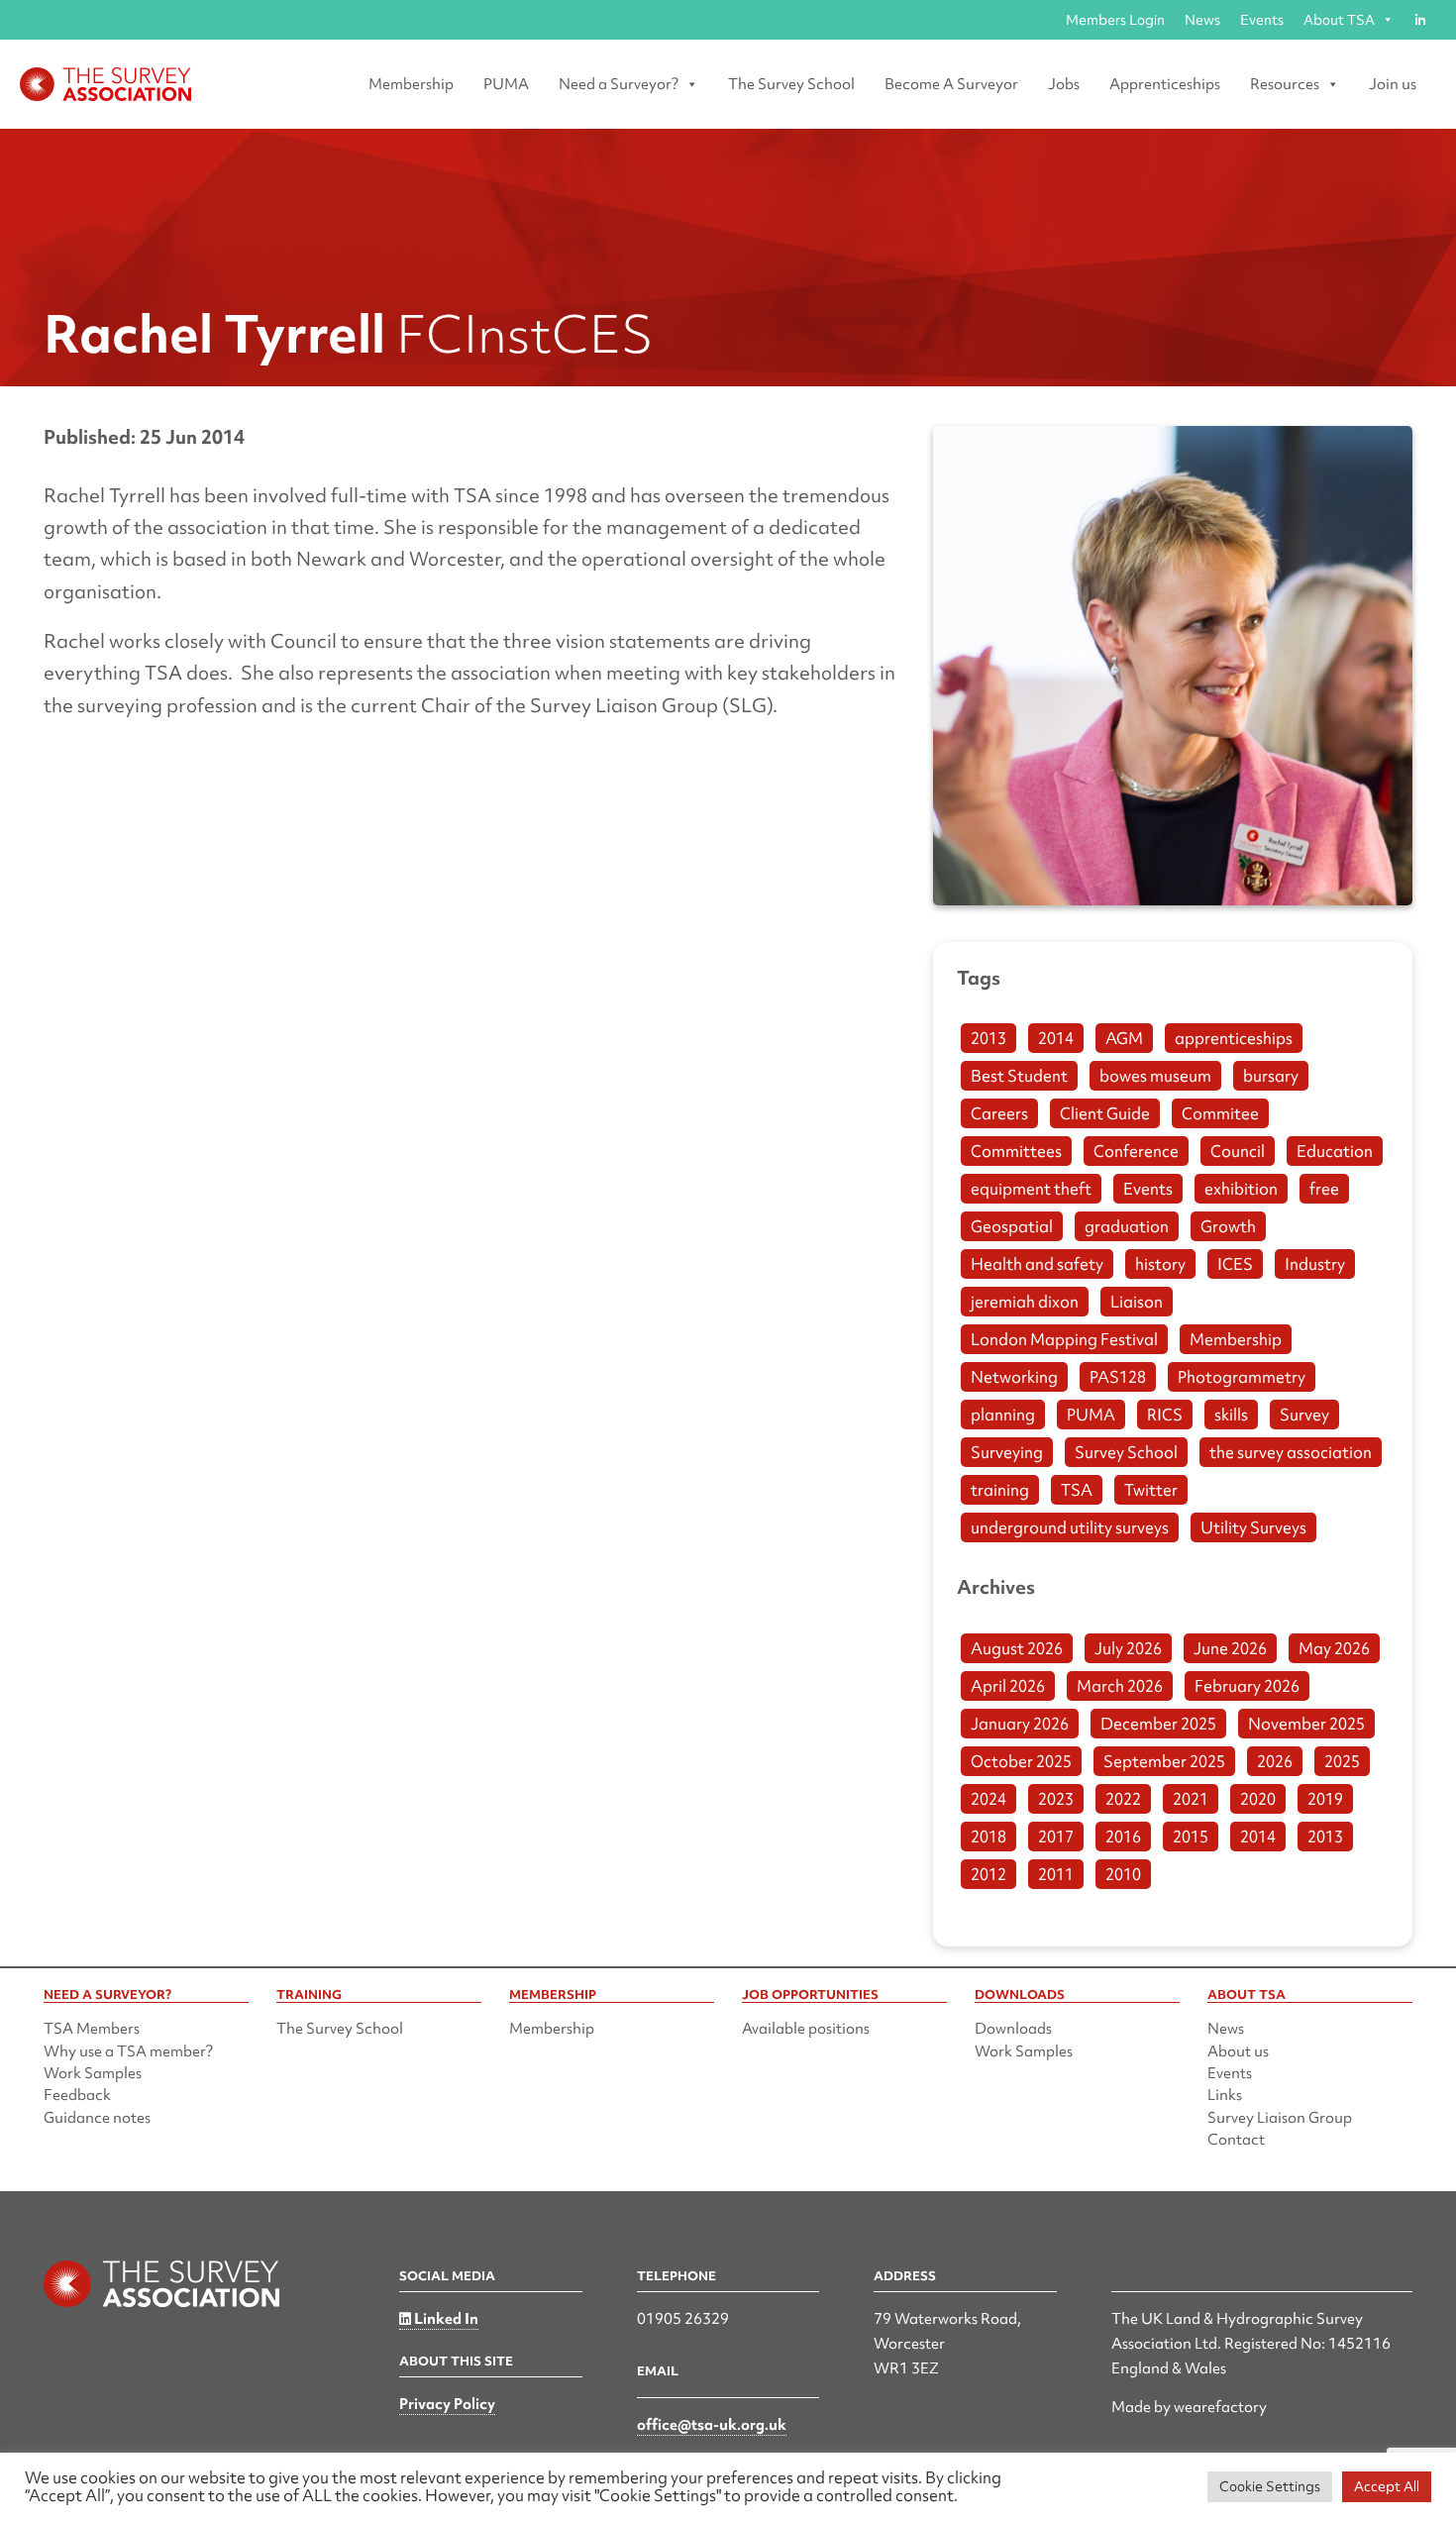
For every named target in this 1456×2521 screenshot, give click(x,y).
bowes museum (1155, 1076)
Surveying (1007, 1452)
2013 (988, 1038)
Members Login (1115, 20)
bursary (1271, 1076)
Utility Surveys (1253, 1527)
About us (1238, 2051)
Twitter (1151, 1490)
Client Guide (1105, 1113)
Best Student (1019, 1076)
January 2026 (1020, 1724)
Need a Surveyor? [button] (619, 84)
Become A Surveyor (951, 84)
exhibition (1241, 1189)
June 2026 (1230, 1648)
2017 (1056, 1837)
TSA (1077, 1490)
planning (1003, 1415)
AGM (1124, 1038)
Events (1262, 20)
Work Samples (93, 2073)
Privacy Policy (447, 2404)
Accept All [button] (1387, 2486)
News (1202, 20)
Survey (1304, 1415)
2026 (1275, 1761)
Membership (411, 84)
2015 (1191, 1837)
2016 (1123, 1837)
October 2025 (1021, 1761)
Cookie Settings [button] (1270, 2486)
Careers (999, 1113)
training (1000, 1490)
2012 (988, 1874)
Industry (1315, 1264)
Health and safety (1037, 1264)
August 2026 (1017, 1648)
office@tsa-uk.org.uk (712, 2425)
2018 (988, 1837)
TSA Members (92, 2029)
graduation (1127, 1226)
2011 (1056, 1874)
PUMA (506, 84)
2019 (1325, 1799)
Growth (1228, 1226)
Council (1238, 1151)
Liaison (1137, 1302)
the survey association (1291, 1452)
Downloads (1013, 2029)
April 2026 (1008, 1686)
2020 (1258, 1799)
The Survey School (791, 84)
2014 (1056, 1038)
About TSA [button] (1339, 20)
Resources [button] (1285, 84)
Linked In (445, 2319)
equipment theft (1031, 1189)
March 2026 (1120, 1686)
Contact (1236, 2140)
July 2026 (1128, 1648)
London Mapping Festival (1064, 1339)
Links (1225, 2095)
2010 (1123, 1874)
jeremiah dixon (1025, 1302)
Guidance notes (97, 2118)
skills (1231, 1415)
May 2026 (1334, 1648)
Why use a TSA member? (128, 2051)
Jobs (1064, 84)
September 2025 (1164, 1761)
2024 (988, 1799)
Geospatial (1012, 1226)
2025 (1342, 1761)
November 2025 (1306, 1724)
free (1324, 1189)
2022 (1123, 1799)
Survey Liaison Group (1280, 2118)
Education (1335, 1151)
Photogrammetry (1242, 1377)
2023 (1056, 1799)
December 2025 (1158, 1724)
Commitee (1220, 1113)
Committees (1016, 1151)
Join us (1393, 84)
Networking (1014, 1377)
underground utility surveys (1070, 1527)
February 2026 (1247, 1686)
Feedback (77, 2095)
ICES (1235, 1264)
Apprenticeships (1165, 84)
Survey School (1126, 1452)
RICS (1165, 1415)
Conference (1136, 1151)
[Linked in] (1420, 20)
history (1160, 1264)
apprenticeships (1234, 1038)
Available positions (806, 2029)
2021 (1191, 1799)
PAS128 (1118, 1377)
